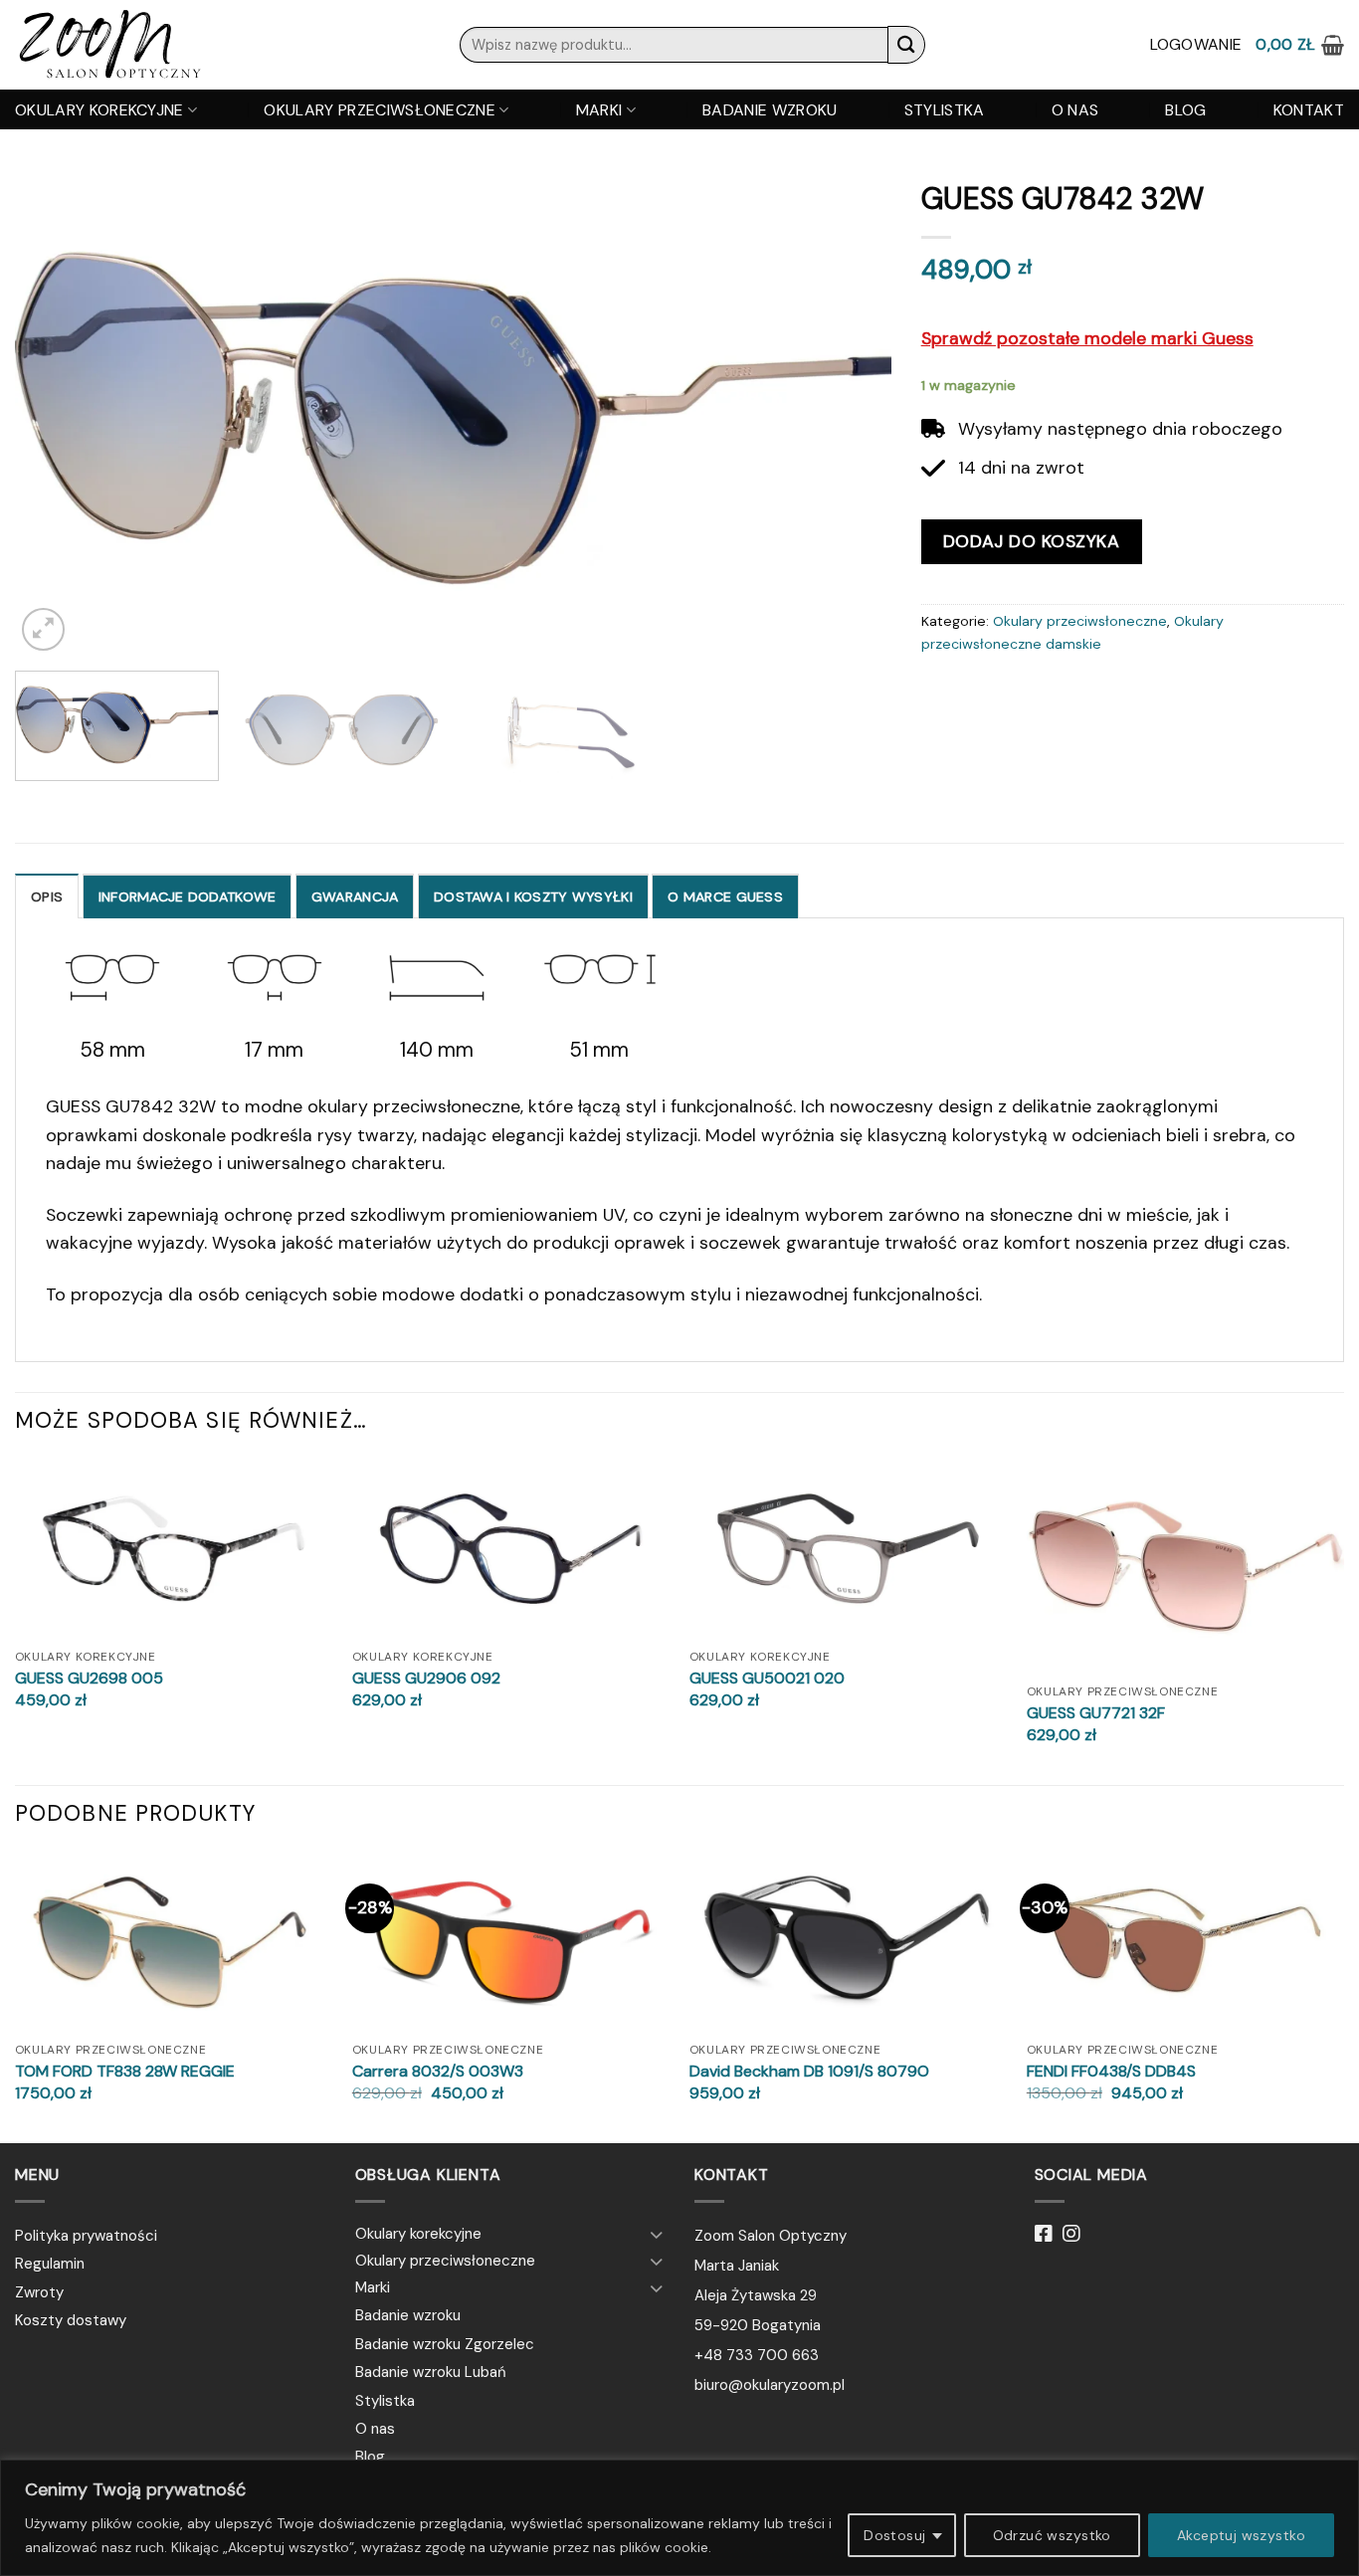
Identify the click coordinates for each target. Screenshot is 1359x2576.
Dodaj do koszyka (1032, 541)
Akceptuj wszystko (1241, 2535)
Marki (599, 110)
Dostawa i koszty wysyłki (533, 896)
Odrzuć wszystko (1052, 2535)
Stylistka (945, 110)
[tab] (47, 896)
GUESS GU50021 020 (767, 1679)
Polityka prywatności (86, 2236)
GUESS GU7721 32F (1096, 1713)
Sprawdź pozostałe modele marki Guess (1087, 338)
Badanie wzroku (770, 110)
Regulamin (50, 2264)
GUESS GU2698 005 (89, 1679)
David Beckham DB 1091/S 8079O (809, 2072)
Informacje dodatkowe (188, 896)
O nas (1075, 110)
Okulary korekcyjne (99, 110)
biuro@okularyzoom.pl (770, 2385)
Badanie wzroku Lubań (431, 2372)
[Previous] (58, 413)
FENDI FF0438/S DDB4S (1111, 2072)
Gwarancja (355, 896)
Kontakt (1309, 110)
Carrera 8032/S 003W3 (438, 2072)
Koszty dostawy (71, 2320)
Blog (1185, 110)
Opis (47, 896)
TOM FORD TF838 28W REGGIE (125, 2072)
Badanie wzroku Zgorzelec (445, 2344)
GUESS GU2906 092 (426, 1679)
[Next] (849, 413)
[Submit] (906, 44)
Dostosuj (894, 2535)
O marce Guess (725, 896)
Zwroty (39, 2292)
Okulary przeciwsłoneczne (380, 110)
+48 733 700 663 (757, 2355)
